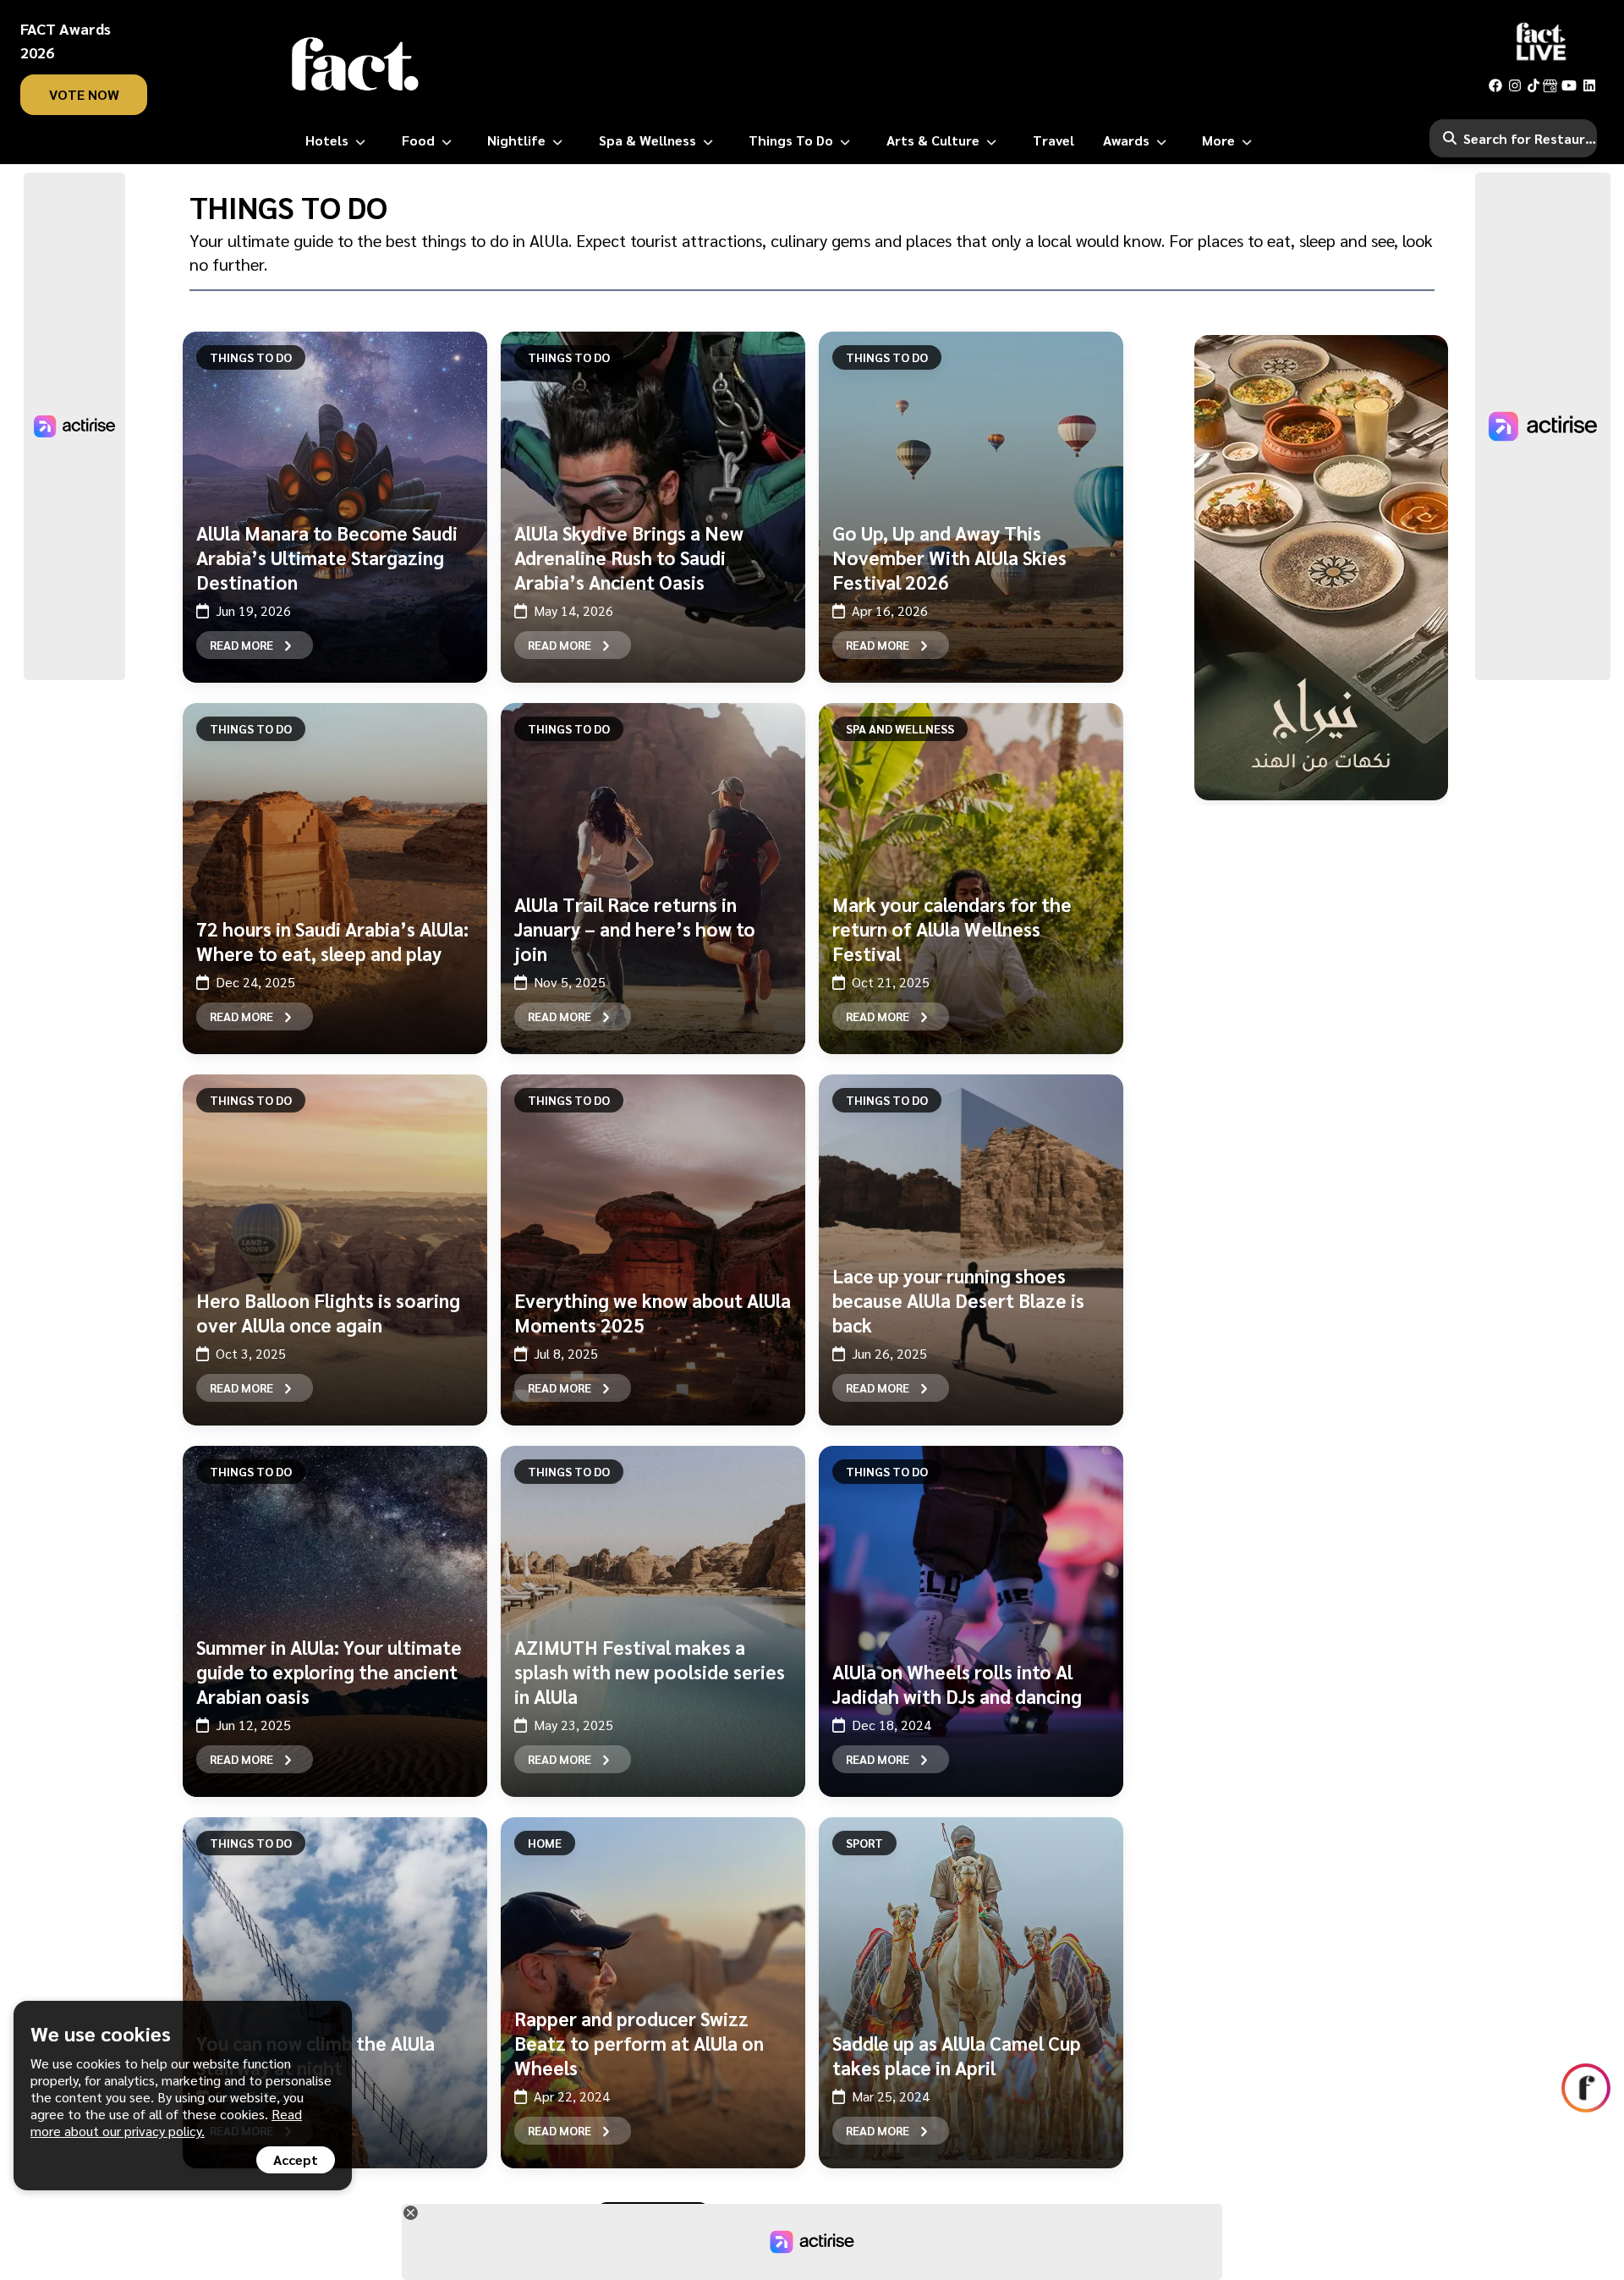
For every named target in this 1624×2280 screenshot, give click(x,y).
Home (545, 1843)
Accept (296, 2159)
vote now (84, 94)
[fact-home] (355, 64)
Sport (864, 1843)
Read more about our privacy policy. (166, 2122)
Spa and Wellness (900, 728)
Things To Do (251, 357)
